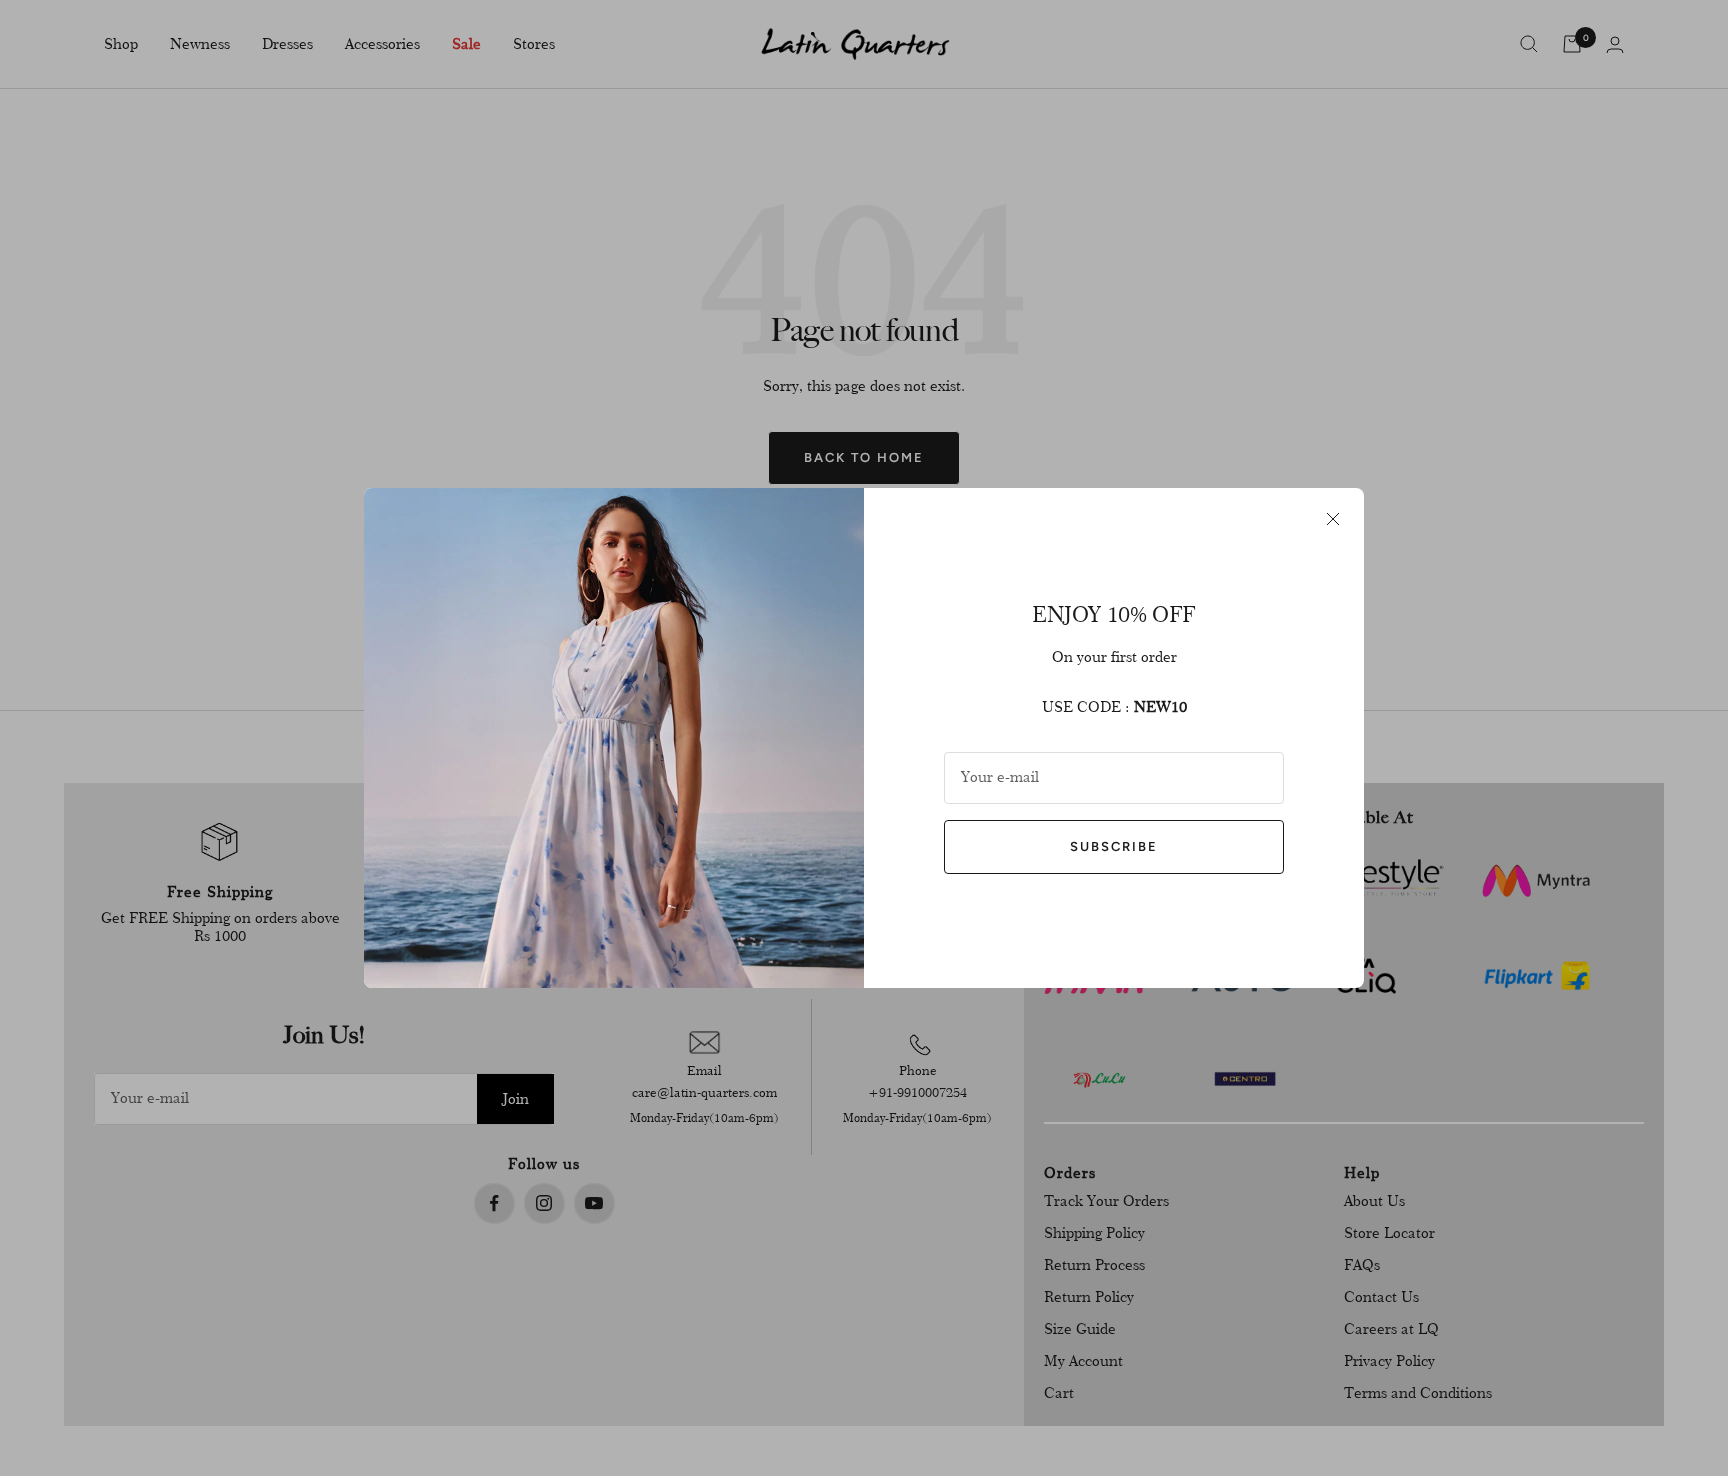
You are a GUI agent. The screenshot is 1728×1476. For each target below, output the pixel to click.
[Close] (1333, 519)
